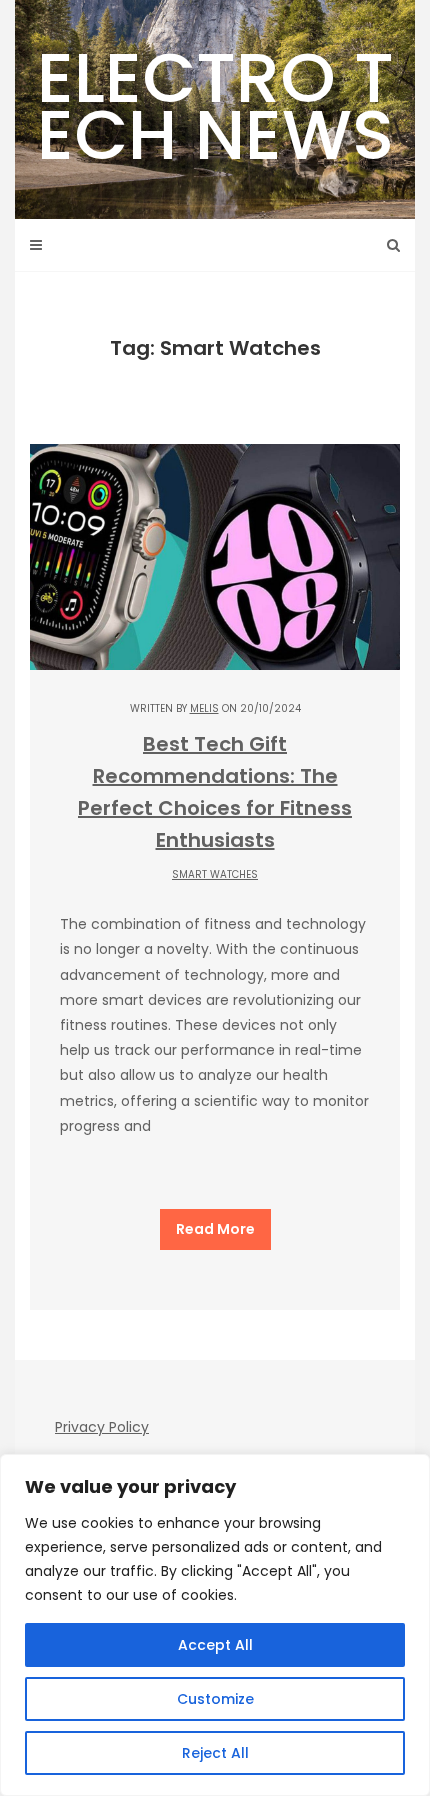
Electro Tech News (215, 106)
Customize (215, 1699)
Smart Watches (215, 874)
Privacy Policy (102, 1427)
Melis (204, 708)
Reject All (215, 1753)
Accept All (215, 1645)
